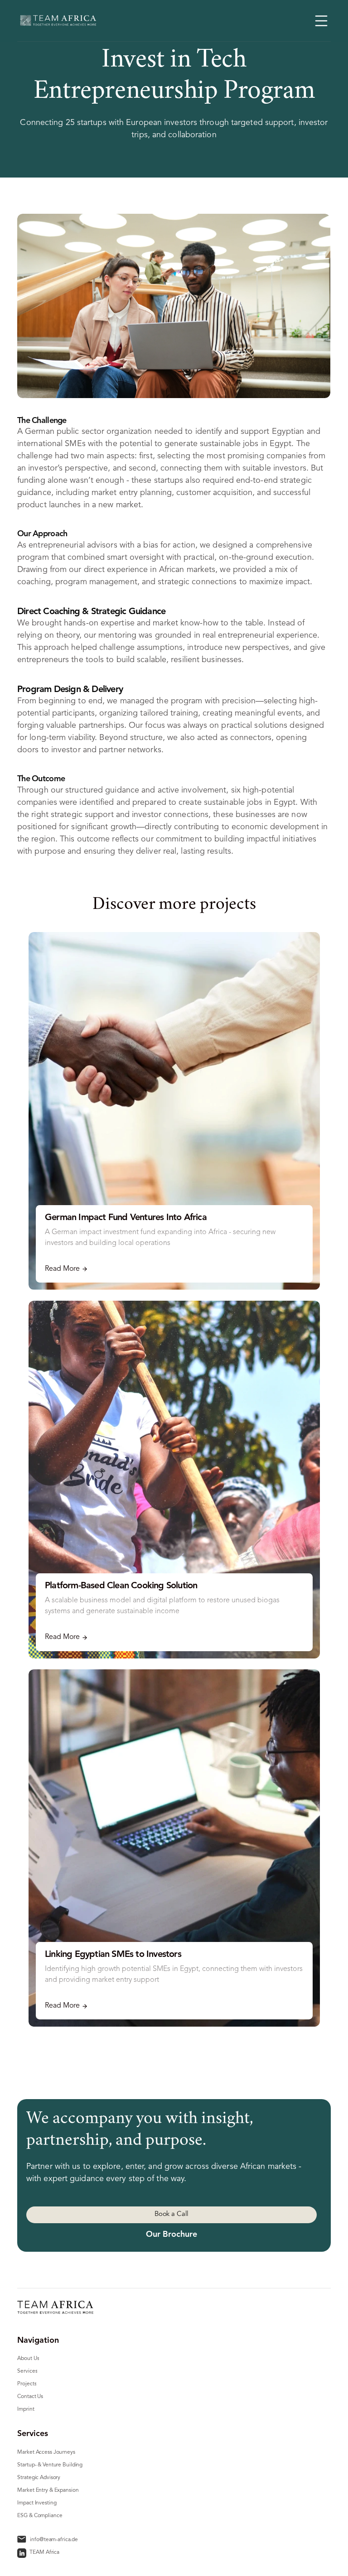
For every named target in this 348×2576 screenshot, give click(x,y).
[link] (22, 2553)
